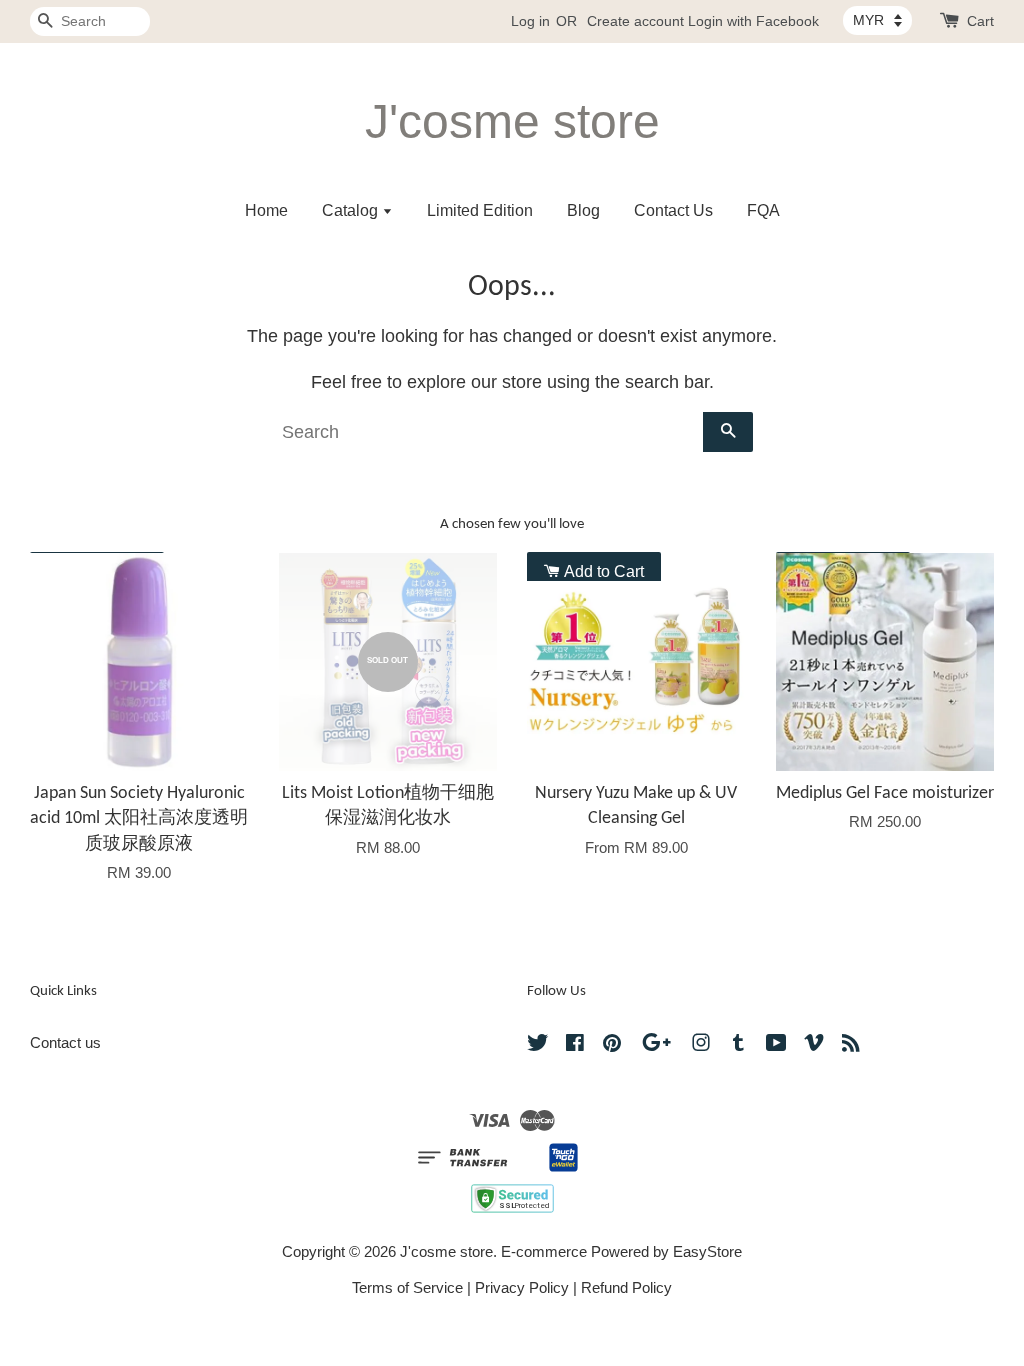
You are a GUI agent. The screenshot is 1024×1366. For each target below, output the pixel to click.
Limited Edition (480, 210)
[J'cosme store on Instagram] (701, 1045)
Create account (635, 21)
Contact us (65, 1042)
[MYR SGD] (877, 20)
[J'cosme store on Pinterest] (612, 1045)
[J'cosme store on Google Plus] (656, 1045)
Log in (530, 21)
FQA (763, 210)
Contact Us (673, 210)
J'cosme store (512, 121)
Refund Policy (626, 1287)
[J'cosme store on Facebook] (575, 1045)
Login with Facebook (753, 21)
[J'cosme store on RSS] (851, 1045)
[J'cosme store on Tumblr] (738, 1045)
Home (266, 210)
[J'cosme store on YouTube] (776, 1045)
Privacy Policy (522, 1287)
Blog (583, 210)
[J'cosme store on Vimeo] (814, 1045)
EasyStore (707, 1251)
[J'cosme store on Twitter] (538, 1045)
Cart (980, 21)
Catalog (352, 210)
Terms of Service (407, 1287)
